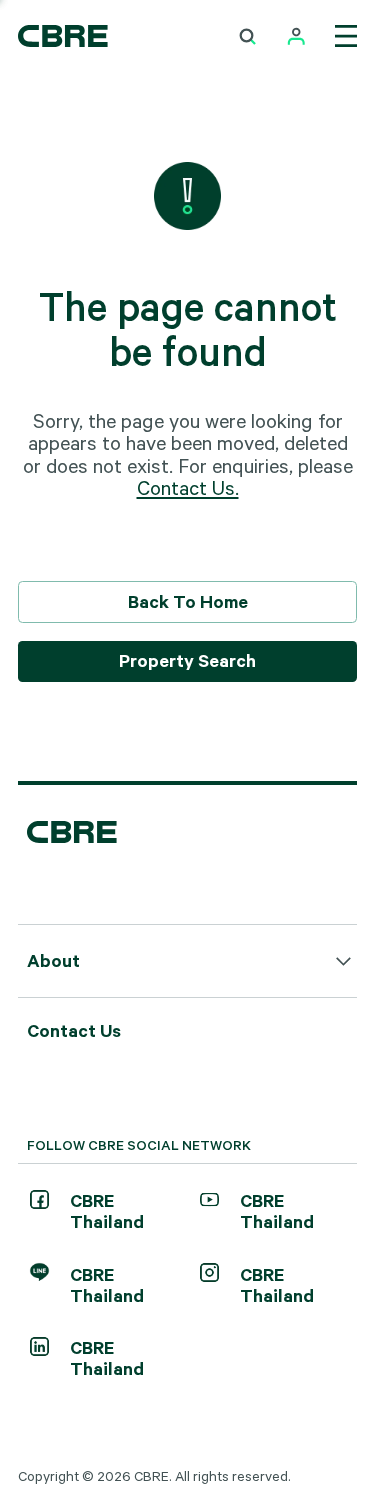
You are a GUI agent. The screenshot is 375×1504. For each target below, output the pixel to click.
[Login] (296, 36)
